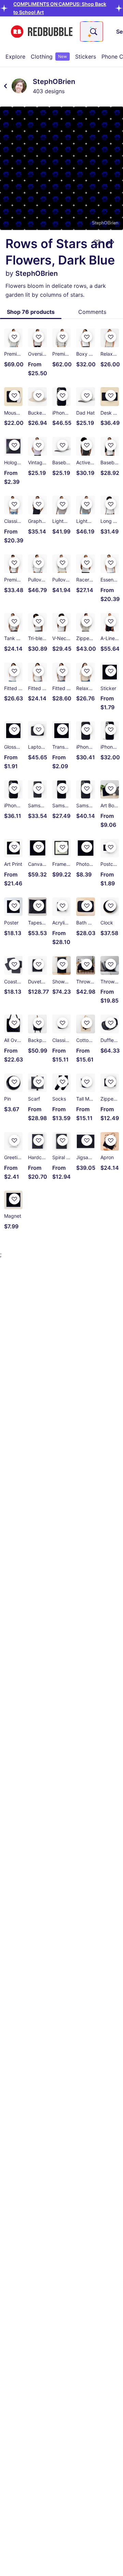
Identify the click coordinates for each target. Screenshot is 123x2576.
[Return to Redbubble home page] (42, 32)
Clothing (49, 57)
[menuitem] (15, 57)
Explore (15, 57)
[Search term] (93, 32)
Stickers (86, 57)
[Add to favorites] (97, 242)
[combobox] (92, 32)
